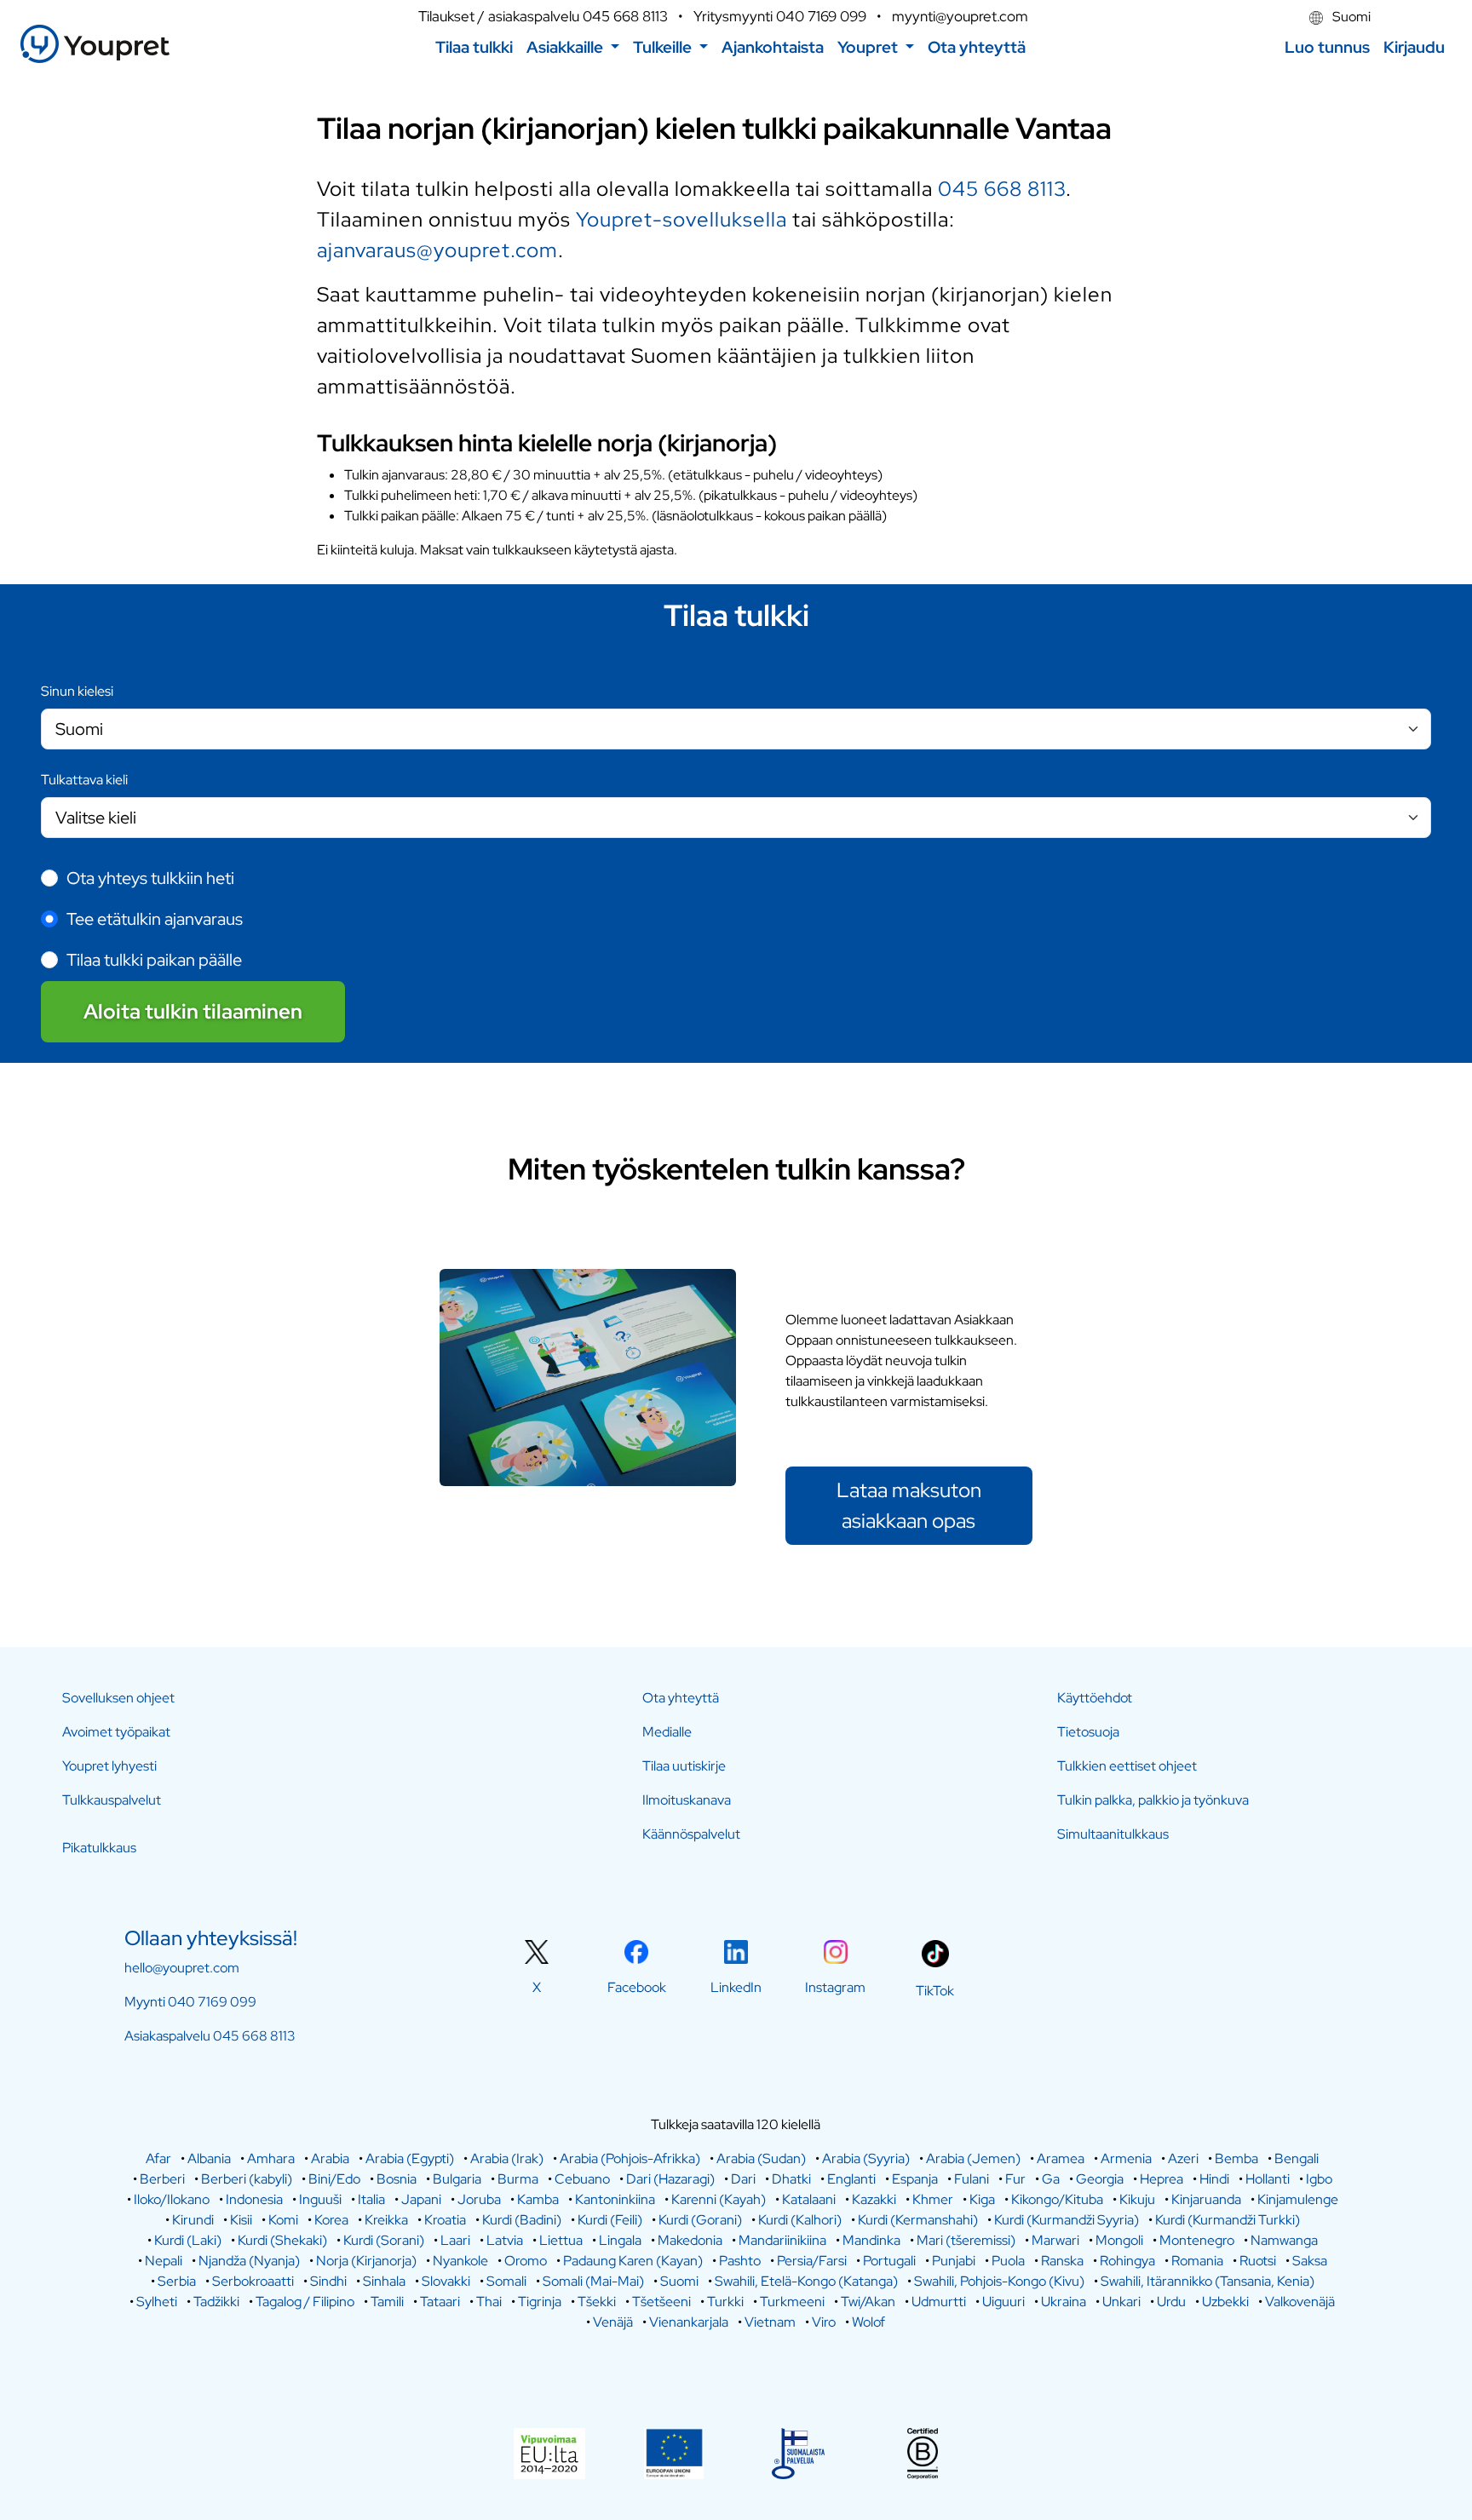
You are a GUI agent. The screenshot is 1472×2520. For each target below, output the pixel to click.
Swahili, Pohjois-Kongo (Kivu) (999, 2281)
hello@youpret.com (182, 1968)
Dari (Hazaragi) (670, 2179)
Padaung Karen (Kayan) (633, 2261)
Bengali (1297, 2158)
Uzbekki (1225, 2302)
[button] (573, 47)
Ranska (1062, 2261)
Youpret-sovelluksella (681, 219)
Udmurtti (939, 2302)
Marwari (1055, 2240)
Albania (209, 2158)
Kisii (241, 2220)
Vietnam (770, 2322)
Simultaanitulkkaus (1113, 1834)
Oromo (526, 2261)
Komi (283, 2220)
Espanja (915, 2179)
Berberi (162, 2179)
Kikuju (1137, 2199)
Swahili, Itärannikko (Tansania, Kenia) (1207, 2281)
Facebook (637, 1987)
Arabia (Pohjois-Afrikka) (630, 2158)
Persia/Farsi (812, 2261)
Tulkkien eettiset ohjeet (1127, 1766)
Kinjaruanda (1206, 2199)
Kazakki (874, 2199)
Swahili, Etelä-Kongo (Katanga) (806, 2281)
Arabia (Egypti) (410, 2158)
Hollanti (1268, 2179)
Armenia (1126, 2158)
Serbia (177, 2281)
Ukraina (1064, 2302)
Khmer (933, 2199)
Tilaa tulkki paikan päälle (154, 960)
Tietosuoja (1088, 1732)
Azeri (1183, 2158)
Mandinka (871, 2240)
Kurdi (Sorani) (384, 2240)
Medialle (667, 1732)
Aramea (1061, 2158)
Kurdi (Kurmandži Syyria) (1067, 2220)
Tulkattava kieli (84, 780)
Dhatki (791, 2179)
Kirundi (193, 2220)
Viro (824, 2322)
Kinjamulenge (1298, 2199)
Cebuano (582, 2179)
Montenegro (1197, 2240)
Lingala (620, 2240)
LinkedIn (736, 1987)
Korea (331, 2220)
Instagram (835, 1987)
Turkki (725, 2302)
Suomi (1350, 17)
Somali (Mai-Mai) (593, 2281)
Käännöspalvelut (691, 1834)
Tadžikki (216, 2302)
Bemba (1236, 2158)
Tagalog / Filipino (305, 2302)
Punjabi (954, 2261)
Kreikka (386, 2220)
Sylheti (157, 2302)
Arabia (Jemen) (973, 2158)
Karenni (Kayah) (719, 2199)
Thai (489, 2302)
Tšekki (597, 2302)
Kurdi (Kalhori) (800, 2220)
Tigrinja (540, 2302)
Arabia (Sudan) (761, 2158)
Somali (506, 2281)
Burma (518, 2179)
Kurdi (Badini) (522, 2220)
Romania (1197, 2261)
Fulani (972, 2179)
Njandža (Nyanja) (249, 2261)
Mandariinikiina (782, 2240)
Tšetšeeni (661, 2302)
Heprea (1161, 2179)
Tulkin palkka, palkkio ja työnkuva (1153, 1800)
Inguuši (320, 2199)
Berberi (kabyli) (247, 2179)
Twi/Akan (868, 2302)
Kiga (982, 2199)
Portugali (889, 2261)
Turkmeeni (792, 2302)
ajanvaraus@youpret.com (437, 250)
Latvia (505, 2240)
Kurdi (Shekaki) (282, 2240)
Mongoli (1119, 2240)
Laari (455, 2240)
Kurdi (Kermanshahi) (918, 2220)
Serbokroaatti (253, 2281)
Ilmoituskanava (687, 1800)
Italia (371, 2199)
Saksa (1310, 2261)
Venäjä (613, 2322)
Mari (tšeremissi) (966, 2240)
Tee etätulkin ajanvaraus (155, 919)
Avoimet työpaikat (116, 1732)
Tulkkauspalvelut (112, 1800)
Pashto (740, 2261)
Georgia (1100, 2179)
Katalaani (809, 2199)
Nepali (164, 2261)
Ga (1051, 2179)
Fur (1015, 2179)
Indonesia (254, 2199)
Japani (421, 2199)
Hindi (1214, 2179)
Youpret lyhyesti (109, 1766)
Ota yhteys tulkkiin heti (150, 878)
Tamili (387, 2302)
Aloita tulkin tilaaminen (193, 1011)
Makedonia (690, 2240)
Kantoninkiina (615, 2199)
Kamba (538, 2199)
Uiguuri (1003, 2302)
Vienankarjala (689, 2322)
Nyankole (460, 2261)
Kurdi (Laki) (188, 2240)
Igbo (1319, 2179)
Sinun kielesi (77, 691)
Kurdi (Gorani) (700, 2220)
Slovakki (446, 2281)
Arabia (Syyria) (866, 2158)
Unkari (1121, 2302)
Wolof (868, 2322)
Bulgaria (457, 2179)
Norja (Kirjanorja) (366, 2261)
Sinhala (384, 2281)
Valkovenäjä (1300, 2302)
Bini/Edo (334, 2179)
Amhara (271, 2158)
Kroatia (445, 2220)
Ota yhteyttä (681, 1698)
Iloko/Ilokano (172, 2199)
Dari (743, 2179)
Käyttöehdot (1095, 1698)
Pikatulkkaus (99, 1848)
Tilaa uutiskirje (684, 1766)
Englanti (851, 2179)
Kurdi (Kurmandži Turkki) (1228, 2220)
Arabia (330, 2158)
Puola (1008, 2261)
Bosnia (397, 2179)
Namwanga (1284, 2240)
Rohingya (1127, 2261)
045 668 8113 (625, 16)
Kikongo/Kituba (1057, 2199)
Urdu (1171, 2302)
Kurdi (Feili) (610, 2220)
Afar (158, 2158)
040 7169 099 (821, 16)
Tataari (440, 2302)
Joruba (479, 2199)
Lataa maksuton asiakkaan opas (909, 1505)
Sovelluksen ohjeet (118, 1698)
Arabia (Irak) (507, 2158)
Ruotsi (1258, 2261)
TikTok (935, 1991)
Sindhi (328, 2281)
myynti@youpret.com (960, 16)
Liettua (561, 2240)
